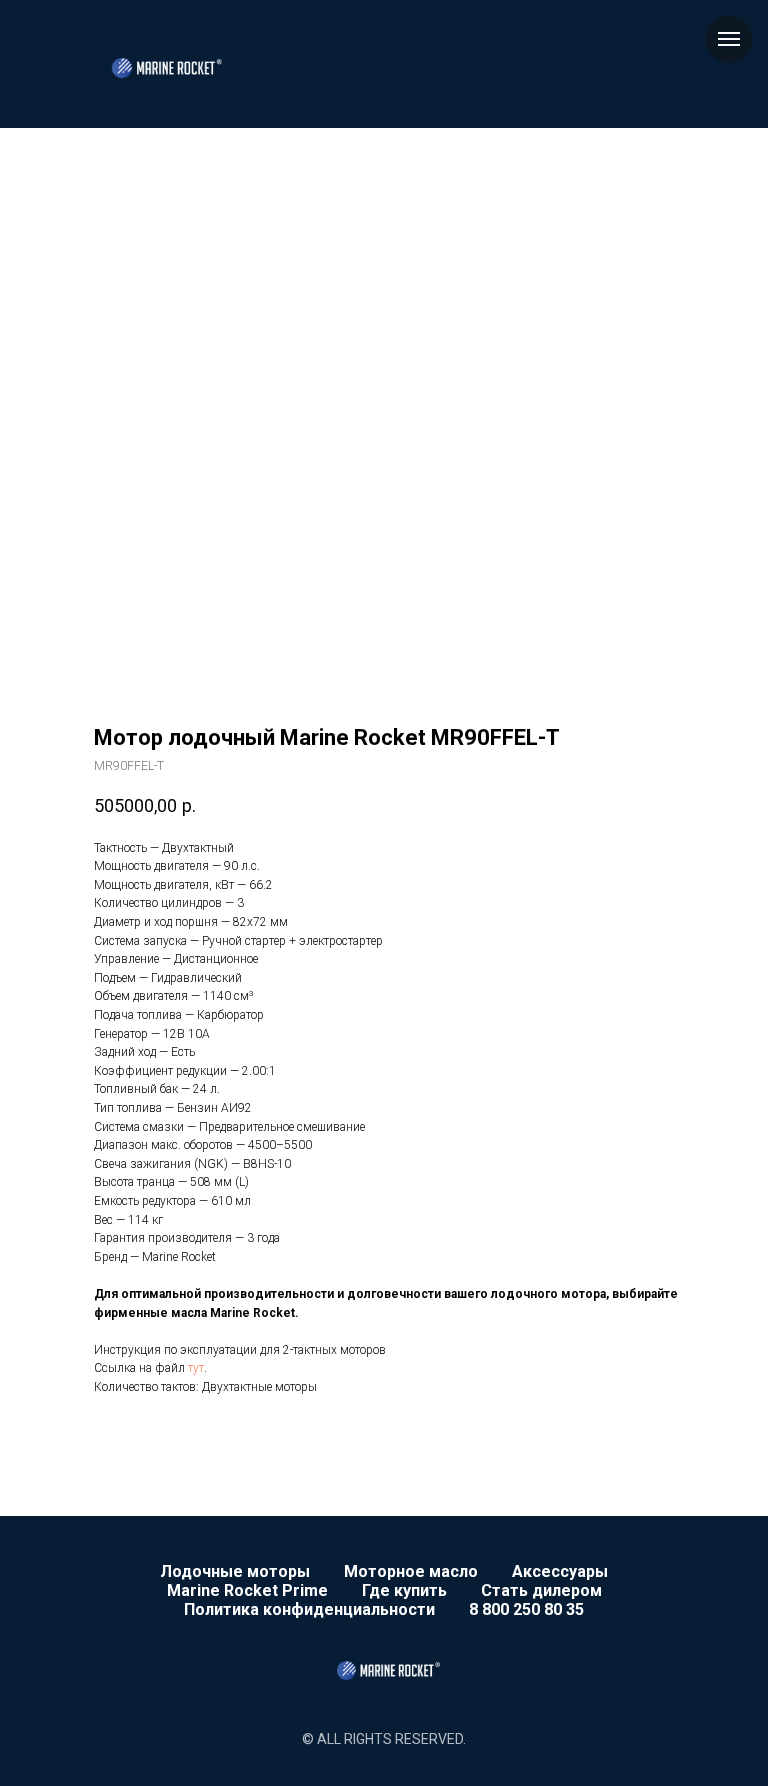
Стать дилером (541, 1590)
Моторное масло (411, 1571)
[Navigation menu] (729, 39)
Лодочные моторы (235, 1571)
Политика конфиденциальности (309, 1609)
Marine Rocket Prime (247, 1590)
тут (196, 1368)
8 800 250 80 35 (526, 1609)
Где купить (404, 1590)
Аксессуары (560, 1571)
